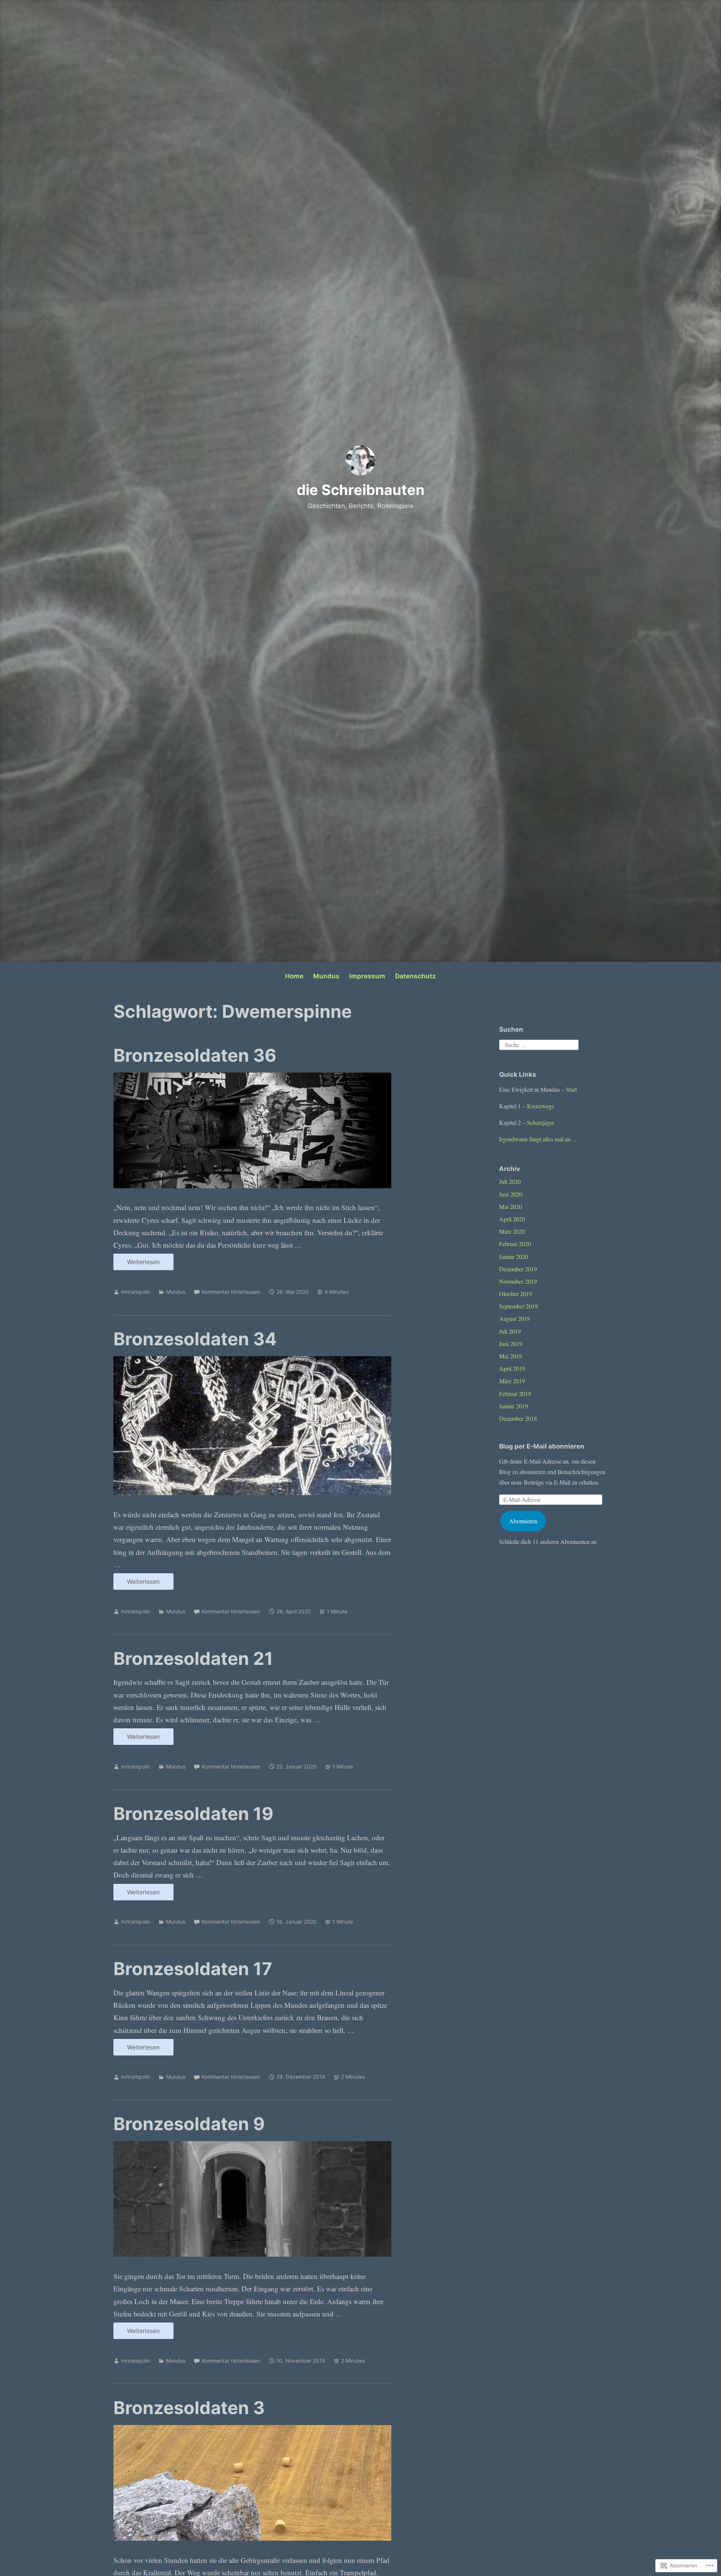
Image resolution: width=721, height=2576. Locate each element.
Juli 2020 (510, 1181)
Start (571, 1089)
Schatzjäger (541, 1122)
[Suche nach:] (539, 1044)
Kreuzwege (541, 1106)
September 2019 (518, 1306)
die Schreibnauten (361, 490)
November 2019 (518, 1281)
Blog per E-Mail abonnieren (542, 1446)
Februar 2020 (515, 1244)
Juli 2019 (510, 1331)
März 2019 (512, 1381)
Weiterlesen (137, 1264)
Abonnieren (523, 1521)
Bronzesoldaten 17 (193, 1969)
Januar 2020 (514, 1256)
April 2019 (512, 1368)
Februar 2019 (515, 1394)
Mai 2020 (511, 1207)
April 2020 (512, 1219)
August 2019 (514, 1318)
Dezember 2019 (518, 1269)
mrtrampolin (136, 1292)
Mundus (326, 976)
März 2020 (512, 1231)
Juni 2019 (511, 1344)
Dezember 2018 (518, 1418)
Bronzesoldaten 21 (193, 1658)
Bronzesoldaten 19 (193, 1813)
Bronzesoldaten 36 (195, 1055)
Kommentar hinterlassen (231, 1292)
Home (294, 976)
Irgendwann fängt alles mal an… (538, 1139)
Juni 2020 (511, 1194)
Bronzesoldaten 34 (195, 1339)
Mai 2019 (511, 1356)
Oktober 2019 (516, 1294)
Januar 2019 (514, 1406)
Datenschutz (416, 976)
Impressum (367, 976)
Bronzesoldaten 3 (189, 2408)
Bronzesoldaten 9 (189, 2124)
